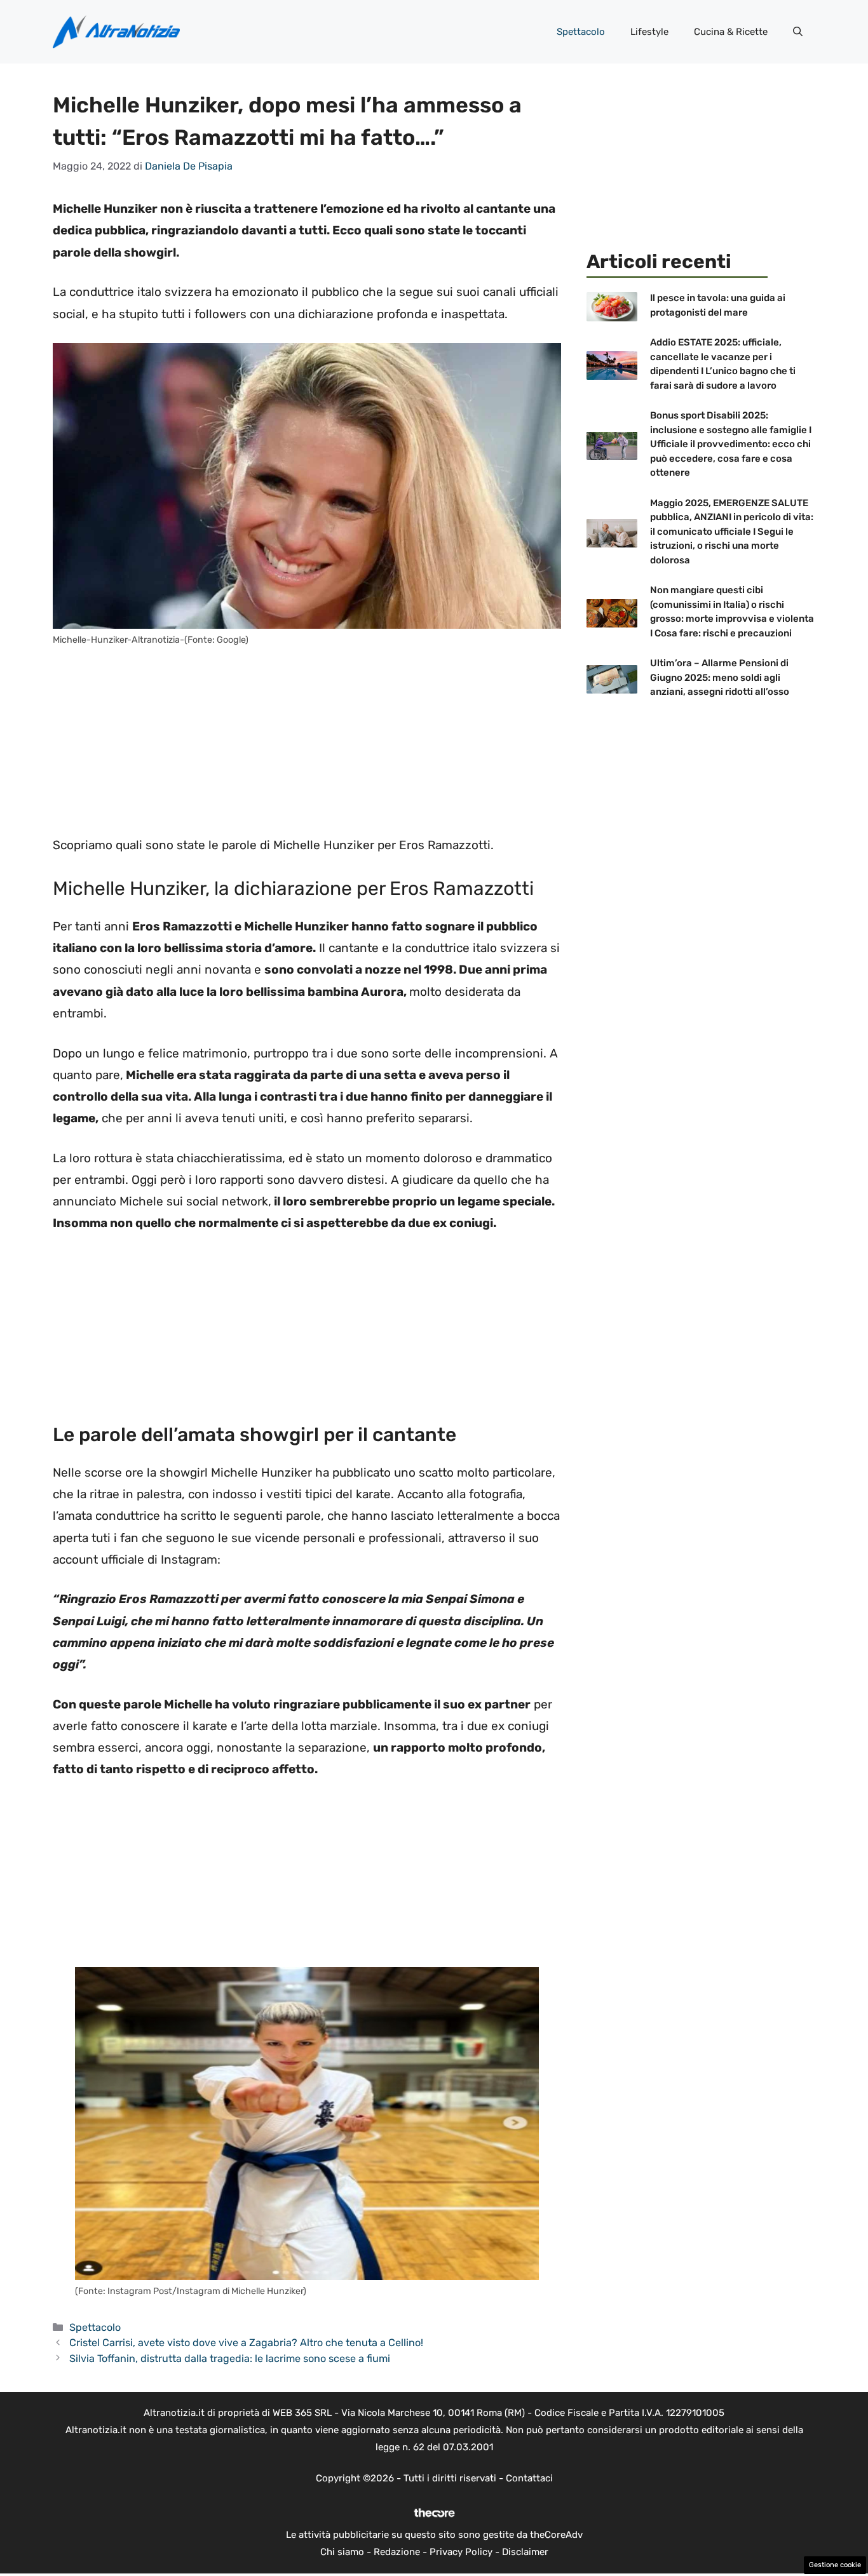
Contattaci (529, 2478)
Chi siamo (342, 2552)
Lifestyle (649, 32)
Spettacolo (581, 32)
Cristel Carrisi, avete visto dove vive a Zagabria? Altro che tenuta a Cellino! (246, 2343)
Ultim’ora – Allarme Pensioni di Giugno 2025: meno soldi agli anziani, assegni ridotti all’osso (720, 677)
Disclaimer (525, 2552)
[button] (798, 32)
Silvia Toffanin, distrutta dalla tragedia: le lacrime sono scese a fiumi (230, 2358)
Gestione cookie (835, 2565)
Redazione (397, 2552)
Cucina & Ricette (731, 32)
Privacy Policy (461, 2552)
